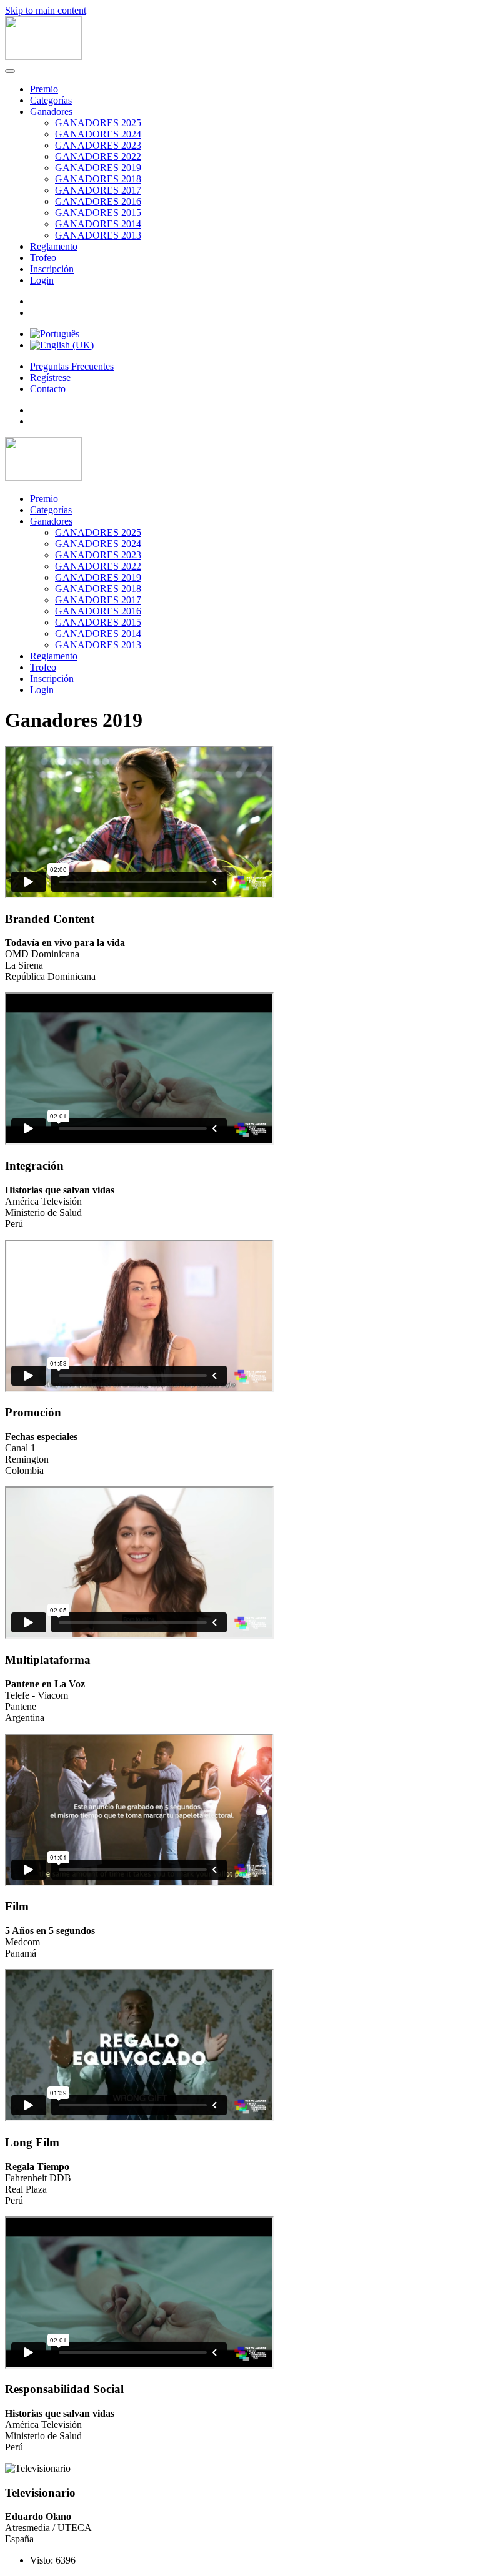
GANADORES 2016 (98, 201)
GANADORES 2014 (98, 224)
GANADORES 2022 (98, 156)
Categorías (51, 100)
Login (42, 280)
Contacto (48, 389)
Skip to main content (46, 10)
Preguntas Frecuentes (72, 366)
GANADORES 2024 (98, 134)
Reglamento (54, 246)
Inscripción (52, 269)
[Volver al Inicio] (43, 57)
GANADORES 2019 (98, 168)
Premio (44, 89)
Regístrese (50, 378)
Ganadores (51, 111)
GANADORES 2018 (98, 179)
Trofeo (43, 258)
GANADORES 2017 (98, 190)
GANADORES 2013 (98, 235)
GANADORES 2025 (98, 123)
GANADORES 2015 (98, 213)
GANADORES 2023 (98, 145)
